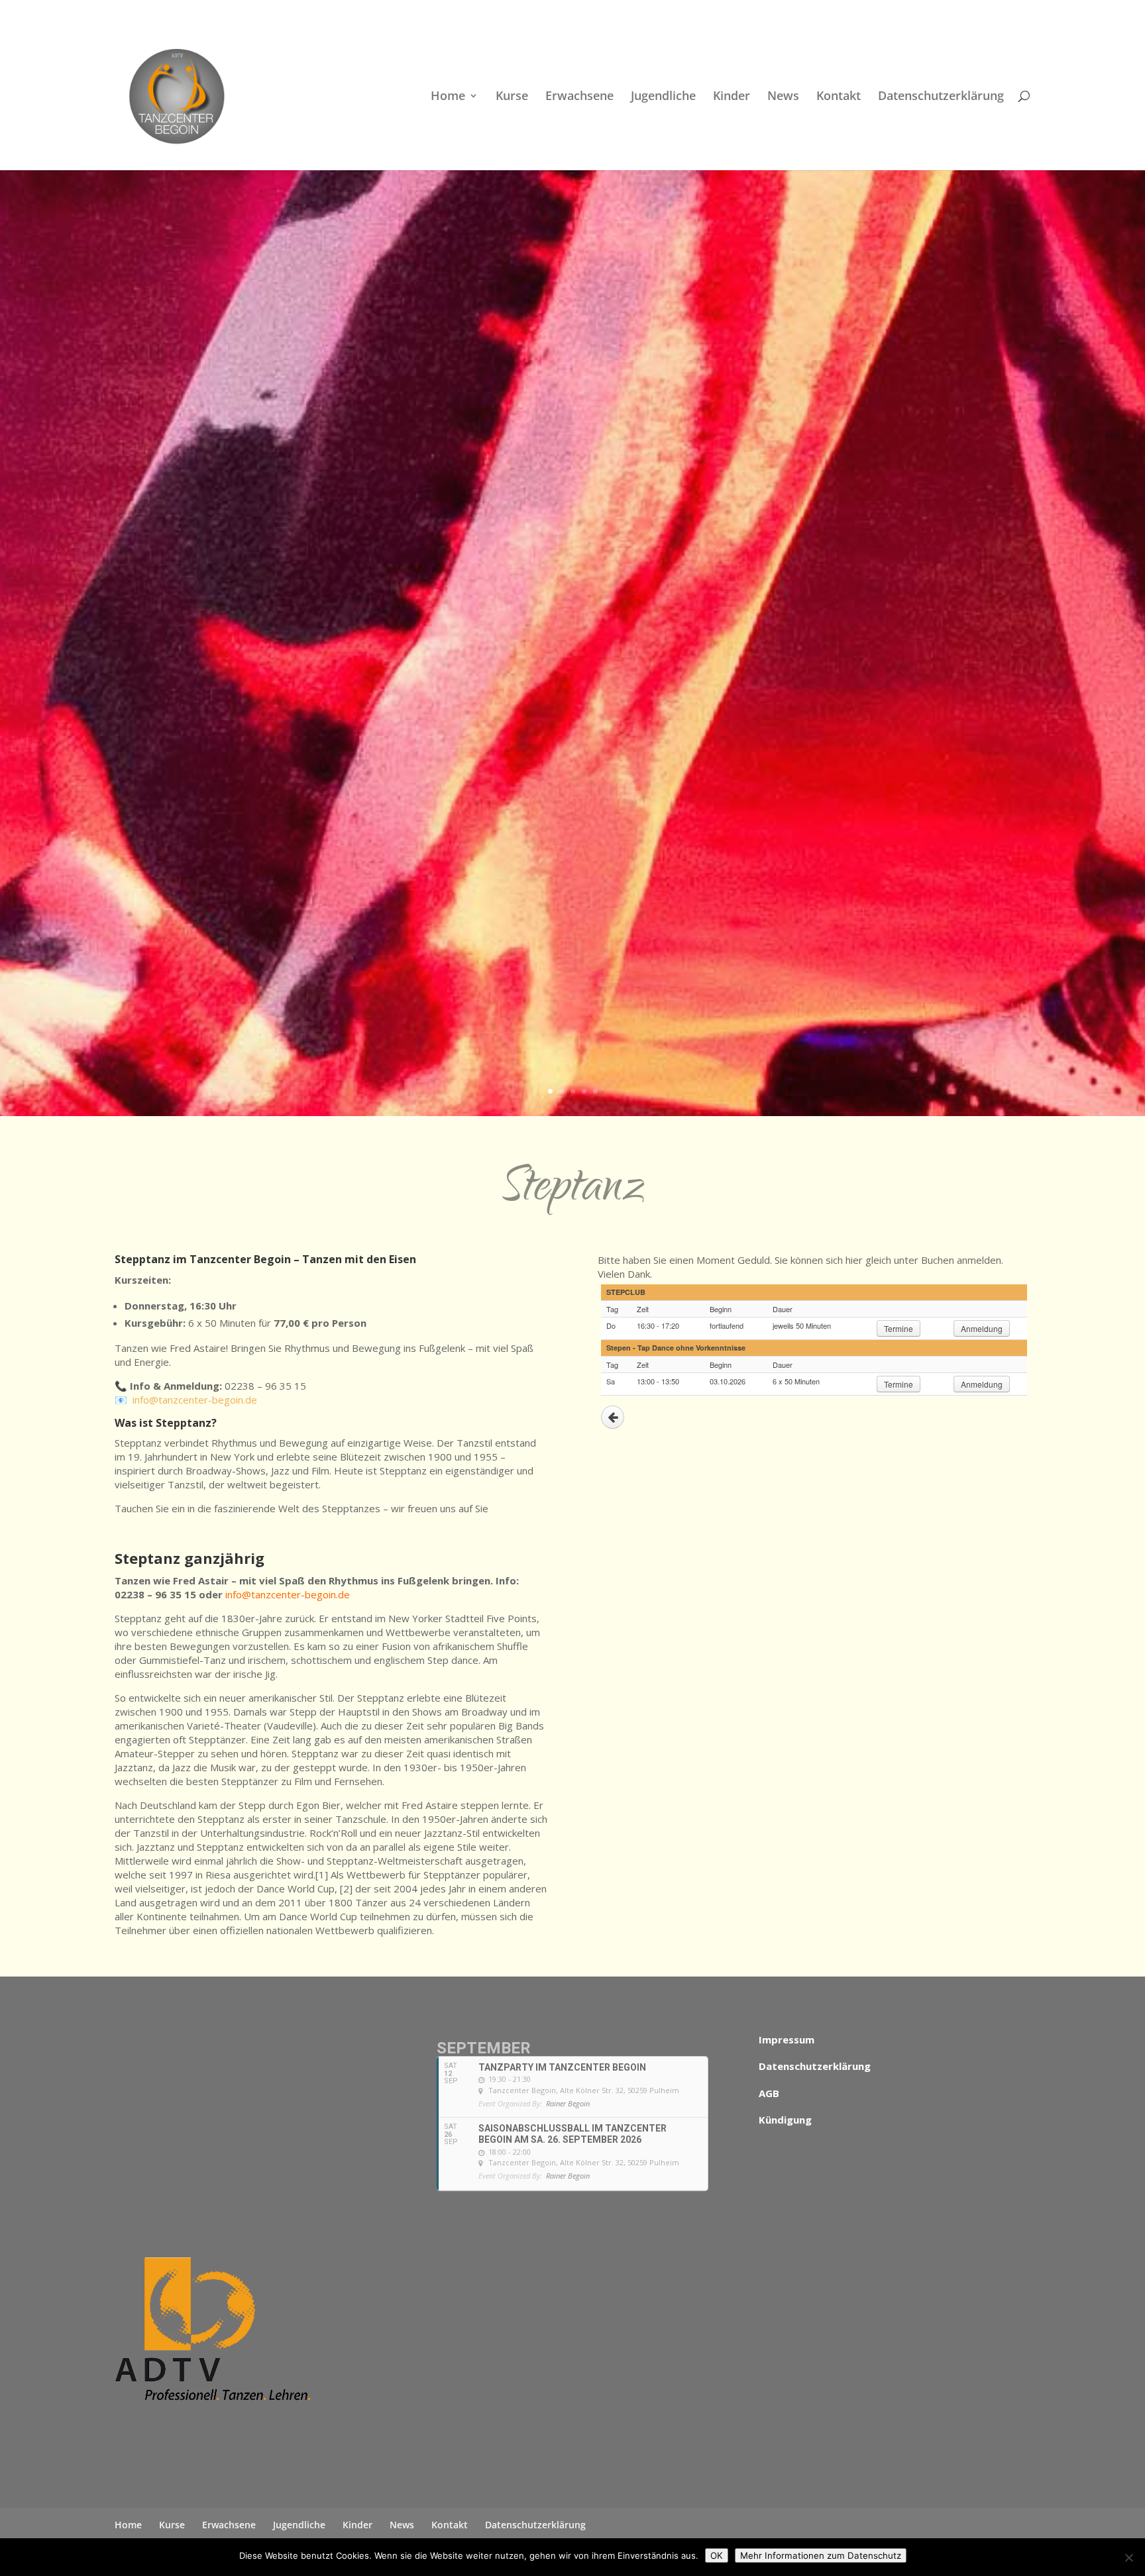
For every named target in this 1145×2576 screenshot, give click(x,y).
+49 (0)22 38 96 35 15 (255, 10)
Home (448, 97)
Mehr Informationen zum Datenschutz (821, 2555)
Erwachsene (579, 97)
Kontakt (839, 97)
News (783, 97)
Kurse (512, 97)
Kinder (732, 97)
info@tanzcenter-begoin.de (195, 1400)
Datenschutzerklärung (941, 97)
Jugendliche (663, 97)
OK (717, 2555)
